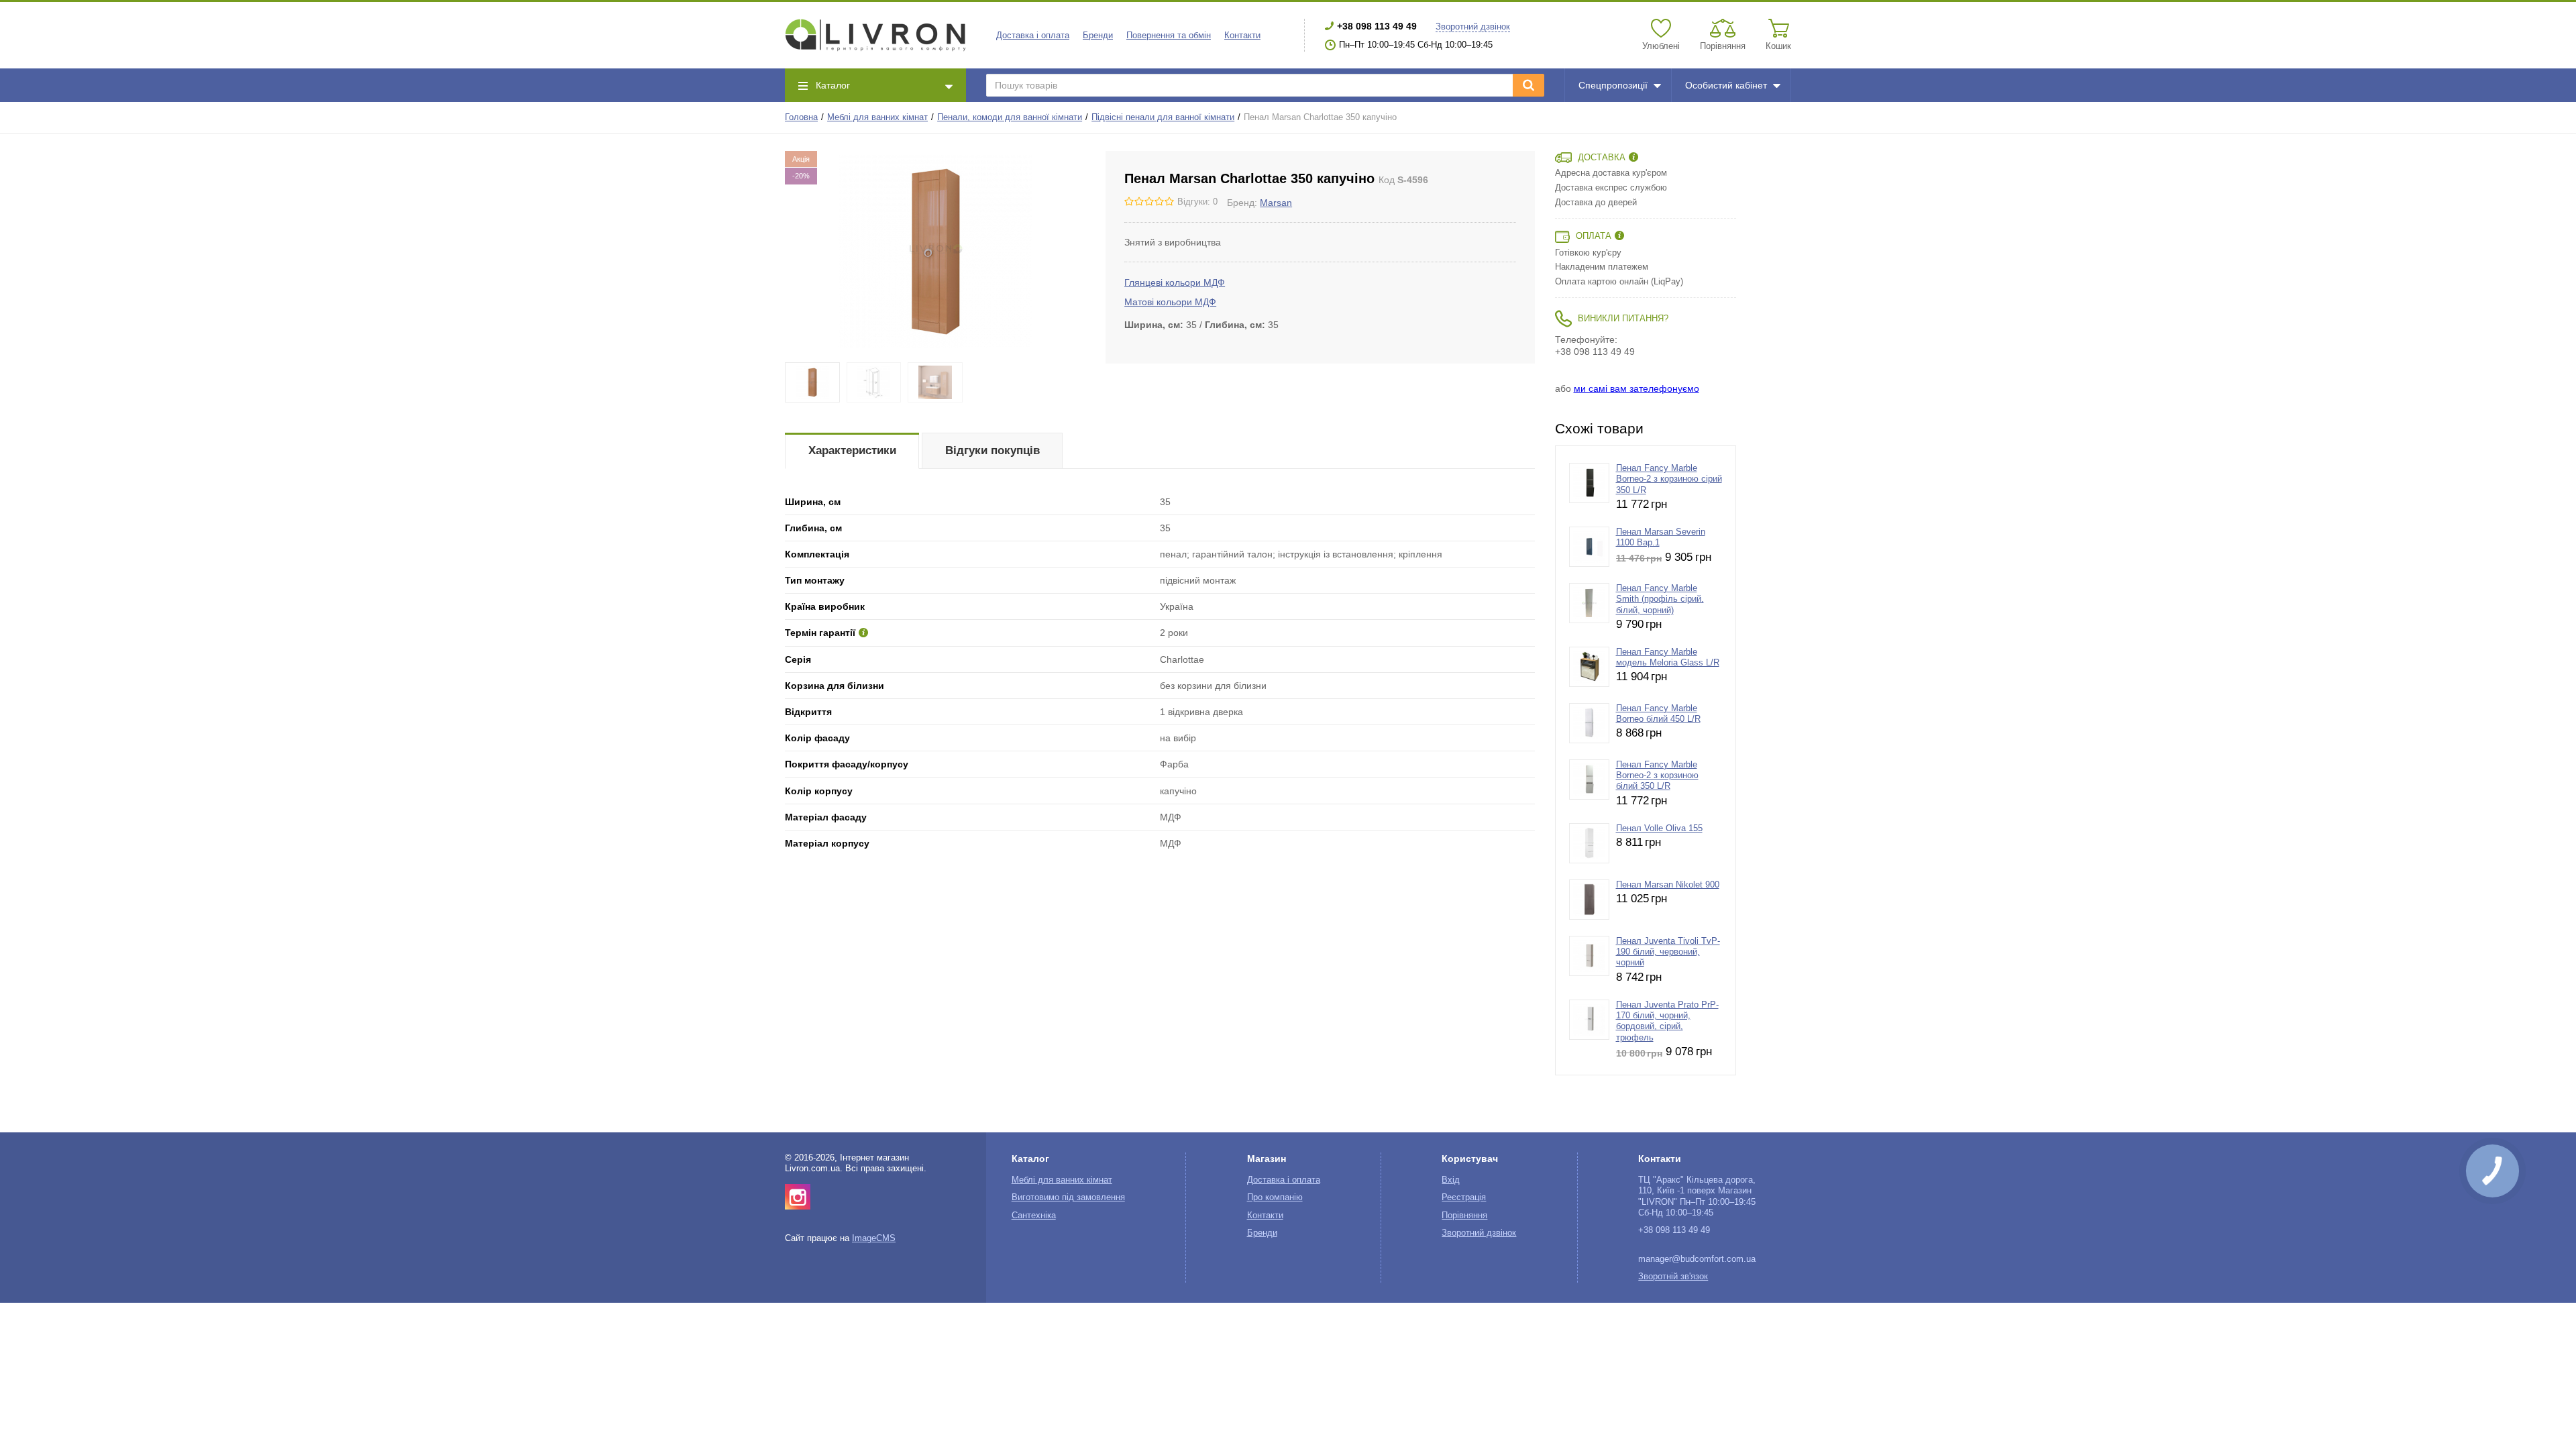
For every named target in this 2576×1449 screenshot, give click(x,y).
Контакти (1242, 36)
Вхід (1451, 1180)
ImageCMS (874, 1238)
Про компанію (1275, 1197)
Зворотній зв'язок (1673, 1277)
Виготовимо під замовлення (1068, 1197)
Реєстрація (1464, 1197)
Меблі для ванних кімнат (877, 117)
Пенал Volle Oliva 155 (1659, 828)
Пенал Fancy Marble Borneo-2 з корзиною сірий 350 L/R (1669, 479)
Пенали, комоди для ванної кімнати (1010, 117)
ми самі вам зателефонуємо (1636, 388)
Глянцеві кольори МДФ (1175, 282)
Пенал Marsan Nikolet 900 (1668, 885)
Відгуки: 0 (1197, 202)
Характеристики (852, 450)
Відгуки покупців (992, 450)
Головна (801, 117)
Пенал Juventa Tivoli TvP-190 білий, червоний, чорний (1668, 952)
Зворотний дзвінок (1473, 27)
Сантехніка (1034, 1216)
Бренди (1098, 36)
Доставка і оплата (1033, 36)
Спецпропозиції (1613, 85)
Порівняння (1464, 1216)
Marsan (1276, 203)
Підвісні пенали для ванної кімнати (1163, 117)
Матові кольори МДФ (1170, 302)
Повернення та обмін (1169, 36)
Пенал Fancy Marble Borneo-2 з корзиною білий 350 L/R (1657, 776)
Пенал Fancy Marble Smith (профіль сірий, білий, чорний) (1660, 599)
